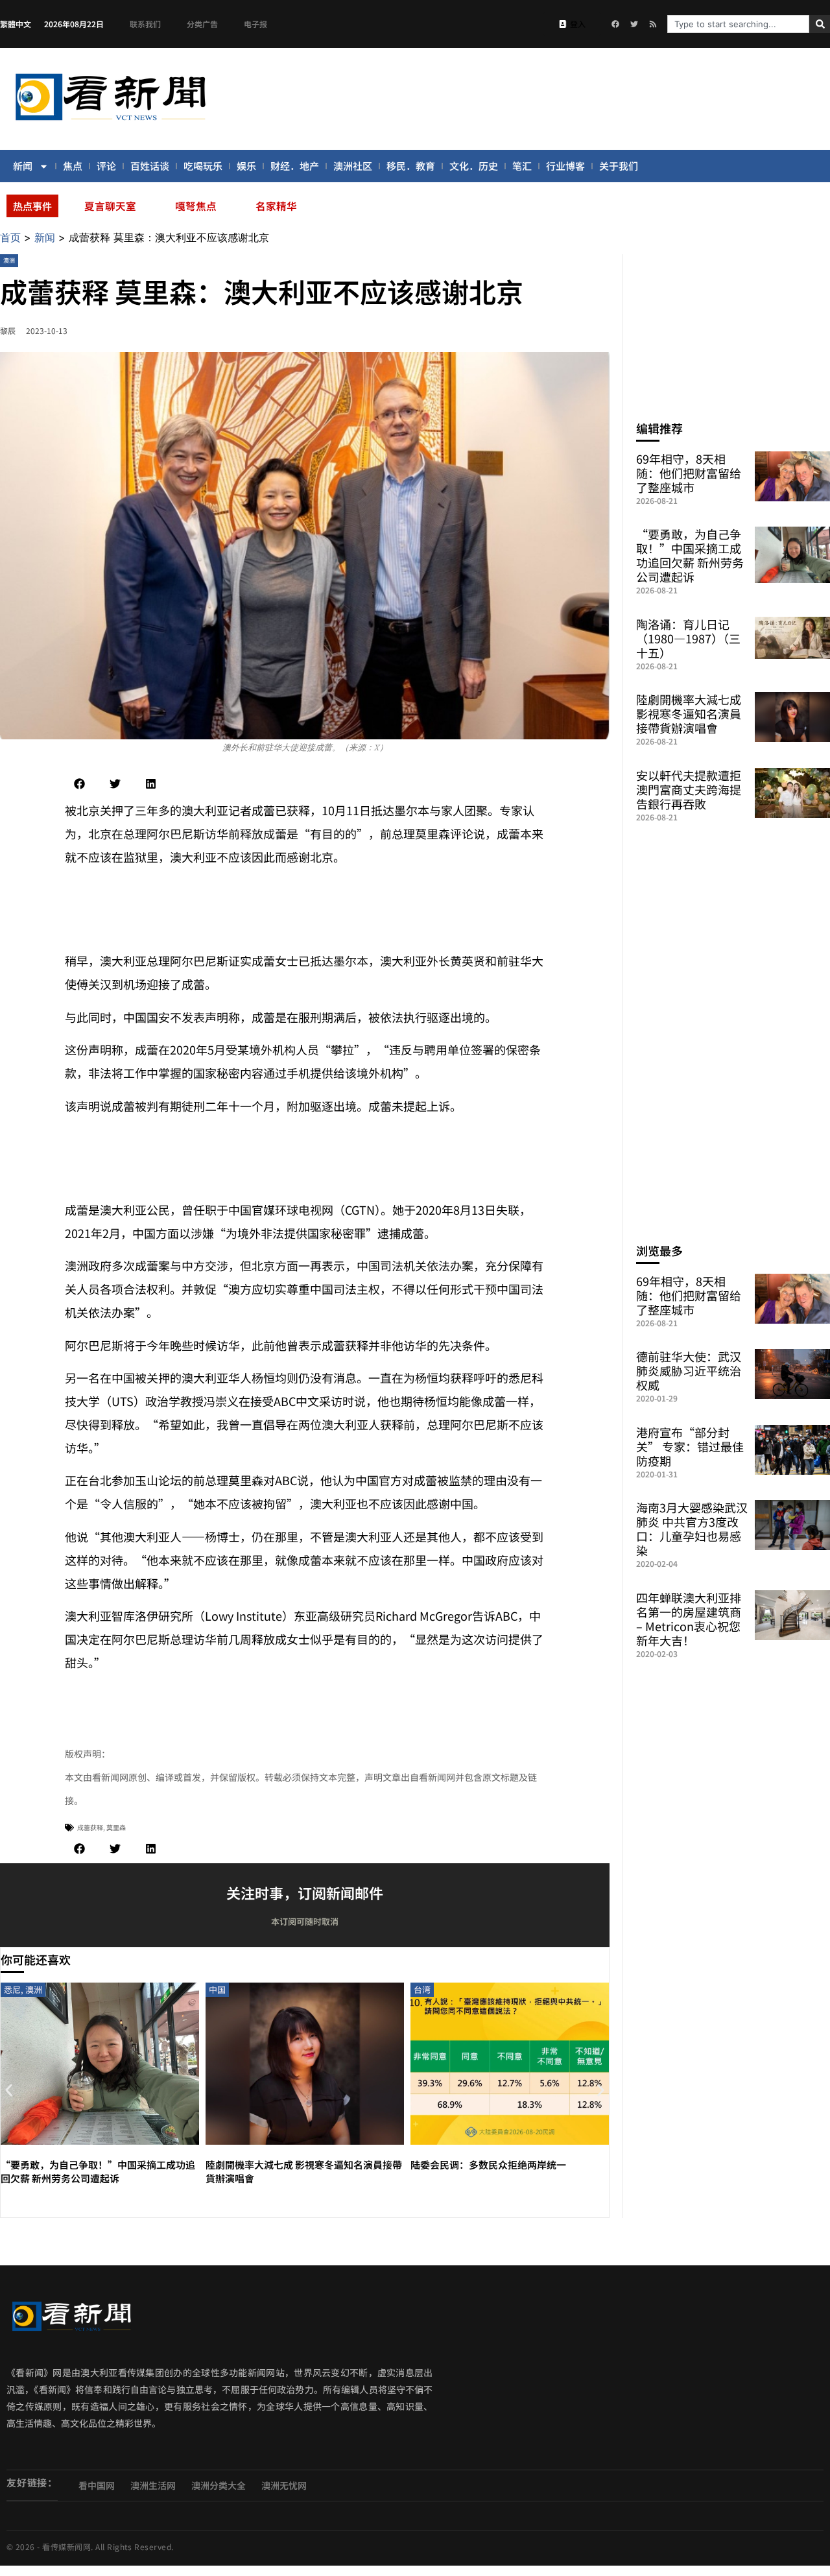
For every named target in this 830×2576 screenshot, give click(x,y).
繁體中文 (16, 24)
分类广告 (202, 24)
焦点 (73, 166)
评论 (106, 166)
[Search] (820, 24)
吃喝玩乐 (203, 166)
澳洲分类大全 (219, 2485)
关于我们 (619, 166)
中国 (217, 1989)
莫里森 (116, 1827)
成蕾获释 (90, 1827)
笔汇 (522, 166)
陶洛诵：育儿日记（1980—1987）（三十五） (688, 638)
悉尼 (12, 1989)
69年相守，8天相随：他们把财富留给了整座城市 (689, 473)
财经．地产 (295, 166)
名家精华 (276, 206)
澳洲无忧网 (284, 2485)
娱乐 (246, 166)
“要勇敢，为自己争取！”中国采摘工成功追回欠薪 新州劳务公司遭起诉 (98, 2171)
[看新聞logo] (110, 123)
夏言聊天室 (110, 206)
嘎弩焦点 (196, 206)
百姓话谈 (150, 166)
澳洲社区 (353, 166)
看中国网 (97, 2485)
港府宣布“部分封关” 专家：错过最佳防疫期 (690, 1446)
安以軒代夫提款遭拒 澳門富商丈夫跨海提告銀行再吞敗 (689, 789)
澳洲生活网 (153, 2485)
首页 (10, 237)
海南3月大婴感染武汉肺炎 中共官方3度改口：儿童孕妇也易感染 (692, 1529)
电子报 (255, 24)
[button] (79, 784)
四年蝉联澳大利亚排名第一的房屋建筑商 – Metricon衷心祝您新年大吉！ (689, 1619)
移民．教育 (411, 166)
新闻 (23, 166)
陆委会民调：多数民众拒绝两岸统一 (488, 2165)
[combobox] (738, 24)
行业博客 (565, 166)
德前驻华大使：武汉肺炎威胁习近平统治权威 (689, 1370)
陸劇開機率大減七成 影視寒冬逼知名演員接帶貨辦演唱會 (689, 713)
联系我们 (145, 24)
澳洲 (9, 260)
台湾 (422, 1989)
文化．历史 (474, 166)
